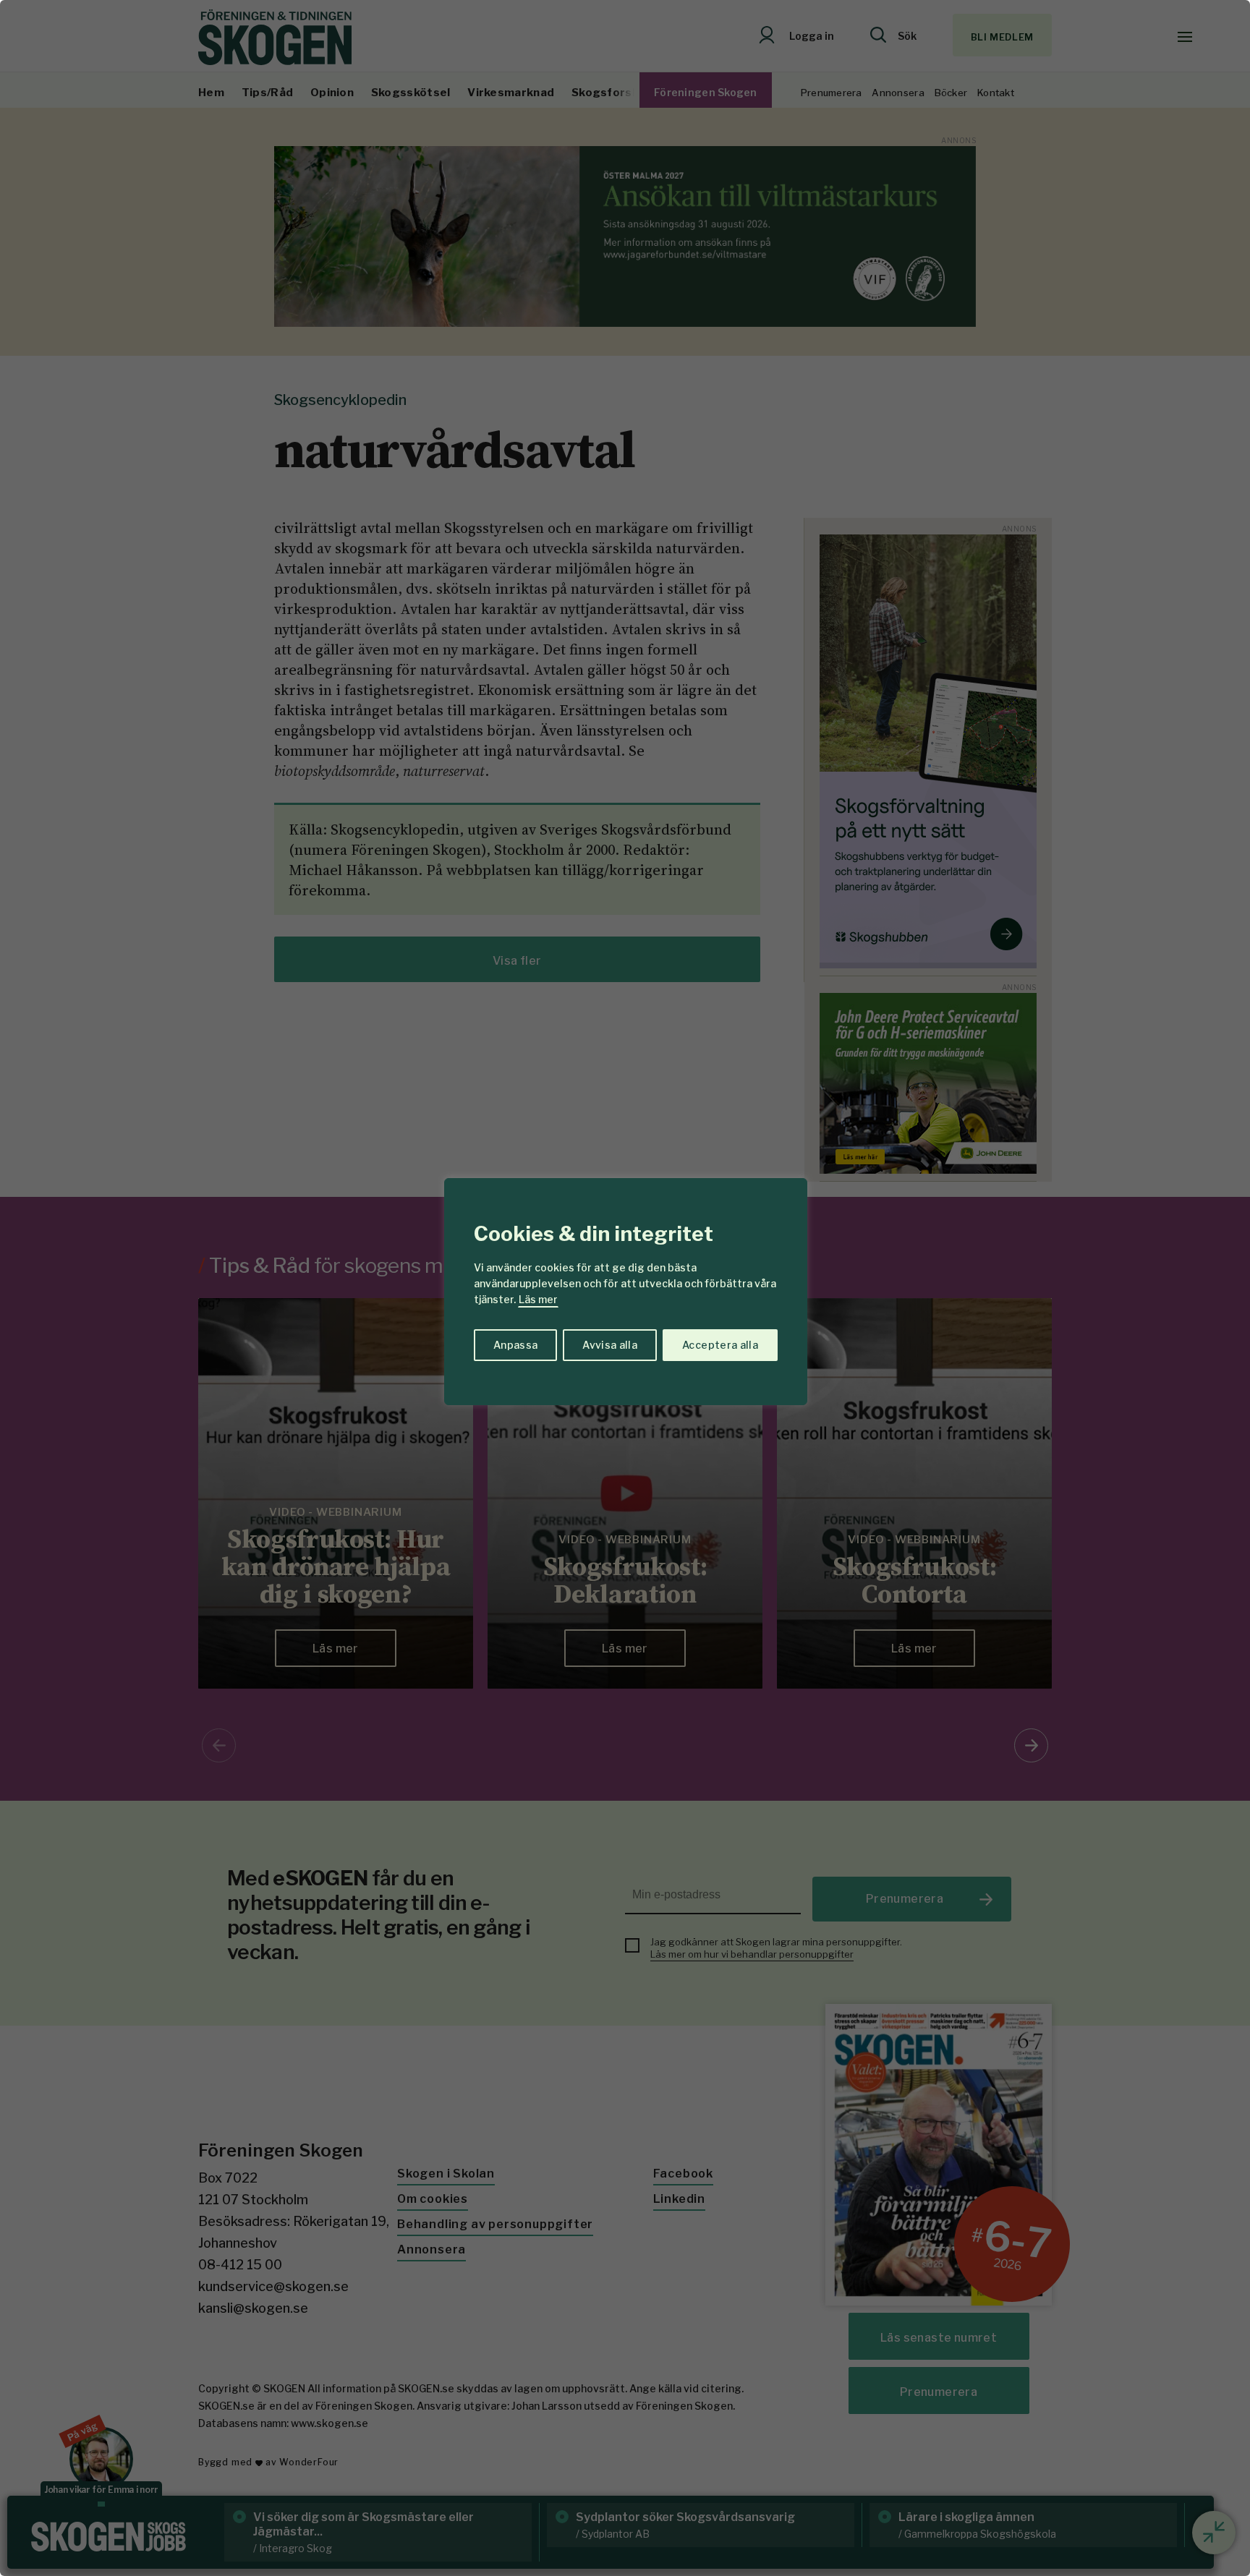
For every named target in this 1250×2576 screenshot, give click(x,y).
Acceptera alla (720, 1345)
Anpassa (515, 1345)
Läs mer (538, 1299)
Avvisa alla (610, 1345)
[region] (625, 1288)
